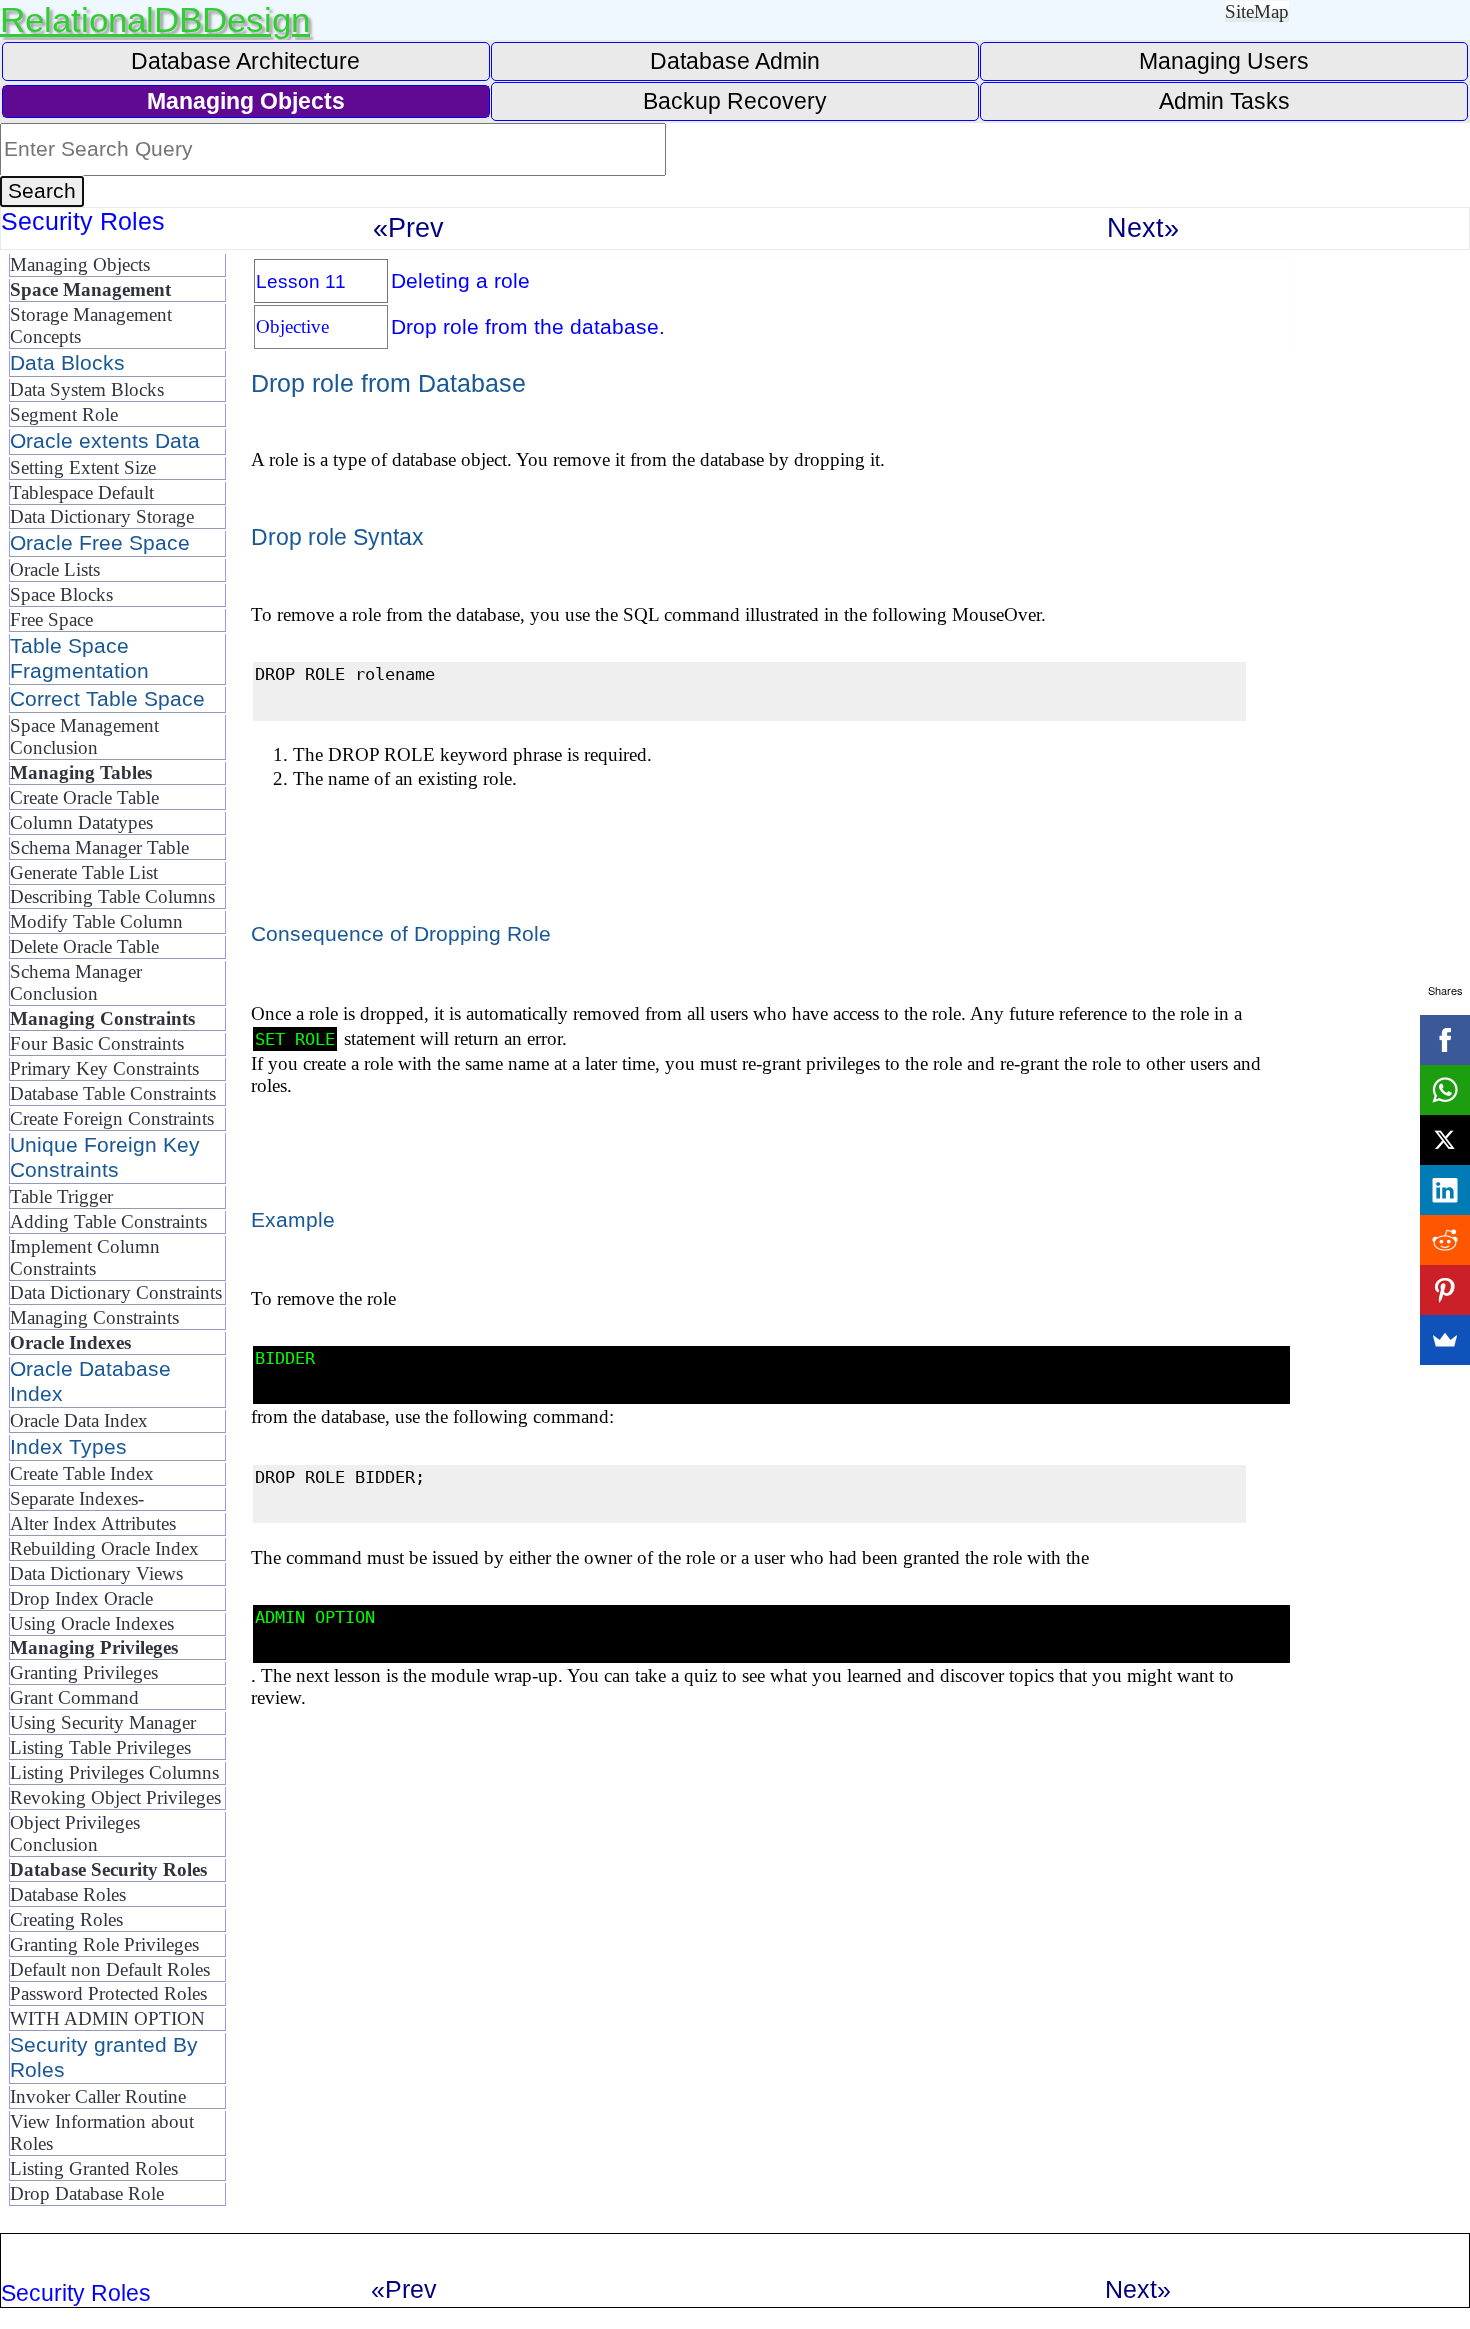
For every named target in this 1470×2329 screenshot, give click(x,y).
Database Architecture (245, 61)
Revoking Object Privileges (115, 1797)
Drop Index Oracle (81, 1598)
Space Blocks (61, 594)
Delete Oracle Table (84, 946)
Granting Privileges (84, 1672)
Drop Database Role (87, 2193)
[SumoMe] (1445, 1340)
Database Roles (68, 1894)
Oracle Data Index (79, 1420)
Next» (1143, 227)
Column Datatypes (81, 822)
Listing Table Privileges (100, 1747)
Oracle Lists (55, 569)
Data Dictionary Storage (102, 516)
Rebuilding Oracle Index (104, 1548)
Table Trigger (61, 1196)
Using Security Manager (103, 1722)
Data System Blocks (87, 389)
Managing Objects (80, 264)
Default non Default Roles (110, 1969)
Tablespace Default (82, 492)
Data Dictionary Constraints (116, 1292)
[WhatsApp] (1445, 1090)
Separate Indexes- (77, 1498)
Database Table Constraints (113, 1093)
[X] (1445, 1140)
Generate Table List (84, 872)
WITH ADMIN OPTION (107, 2018)
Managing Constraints (94, 1317)
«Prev (408, 227)
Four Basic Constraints (97, 1043)
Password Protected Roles (108, 1993)
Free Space (51, 619)
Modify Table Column (96, 921)
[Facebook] (1445, 1040)
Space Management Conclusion (84, 736)
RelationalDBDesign (155, 19)
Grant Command (74, 1697)
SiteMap (1257, 11)
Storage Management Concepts (91, 325)
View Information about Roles (102, 2132)
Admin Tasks (1224, 101)
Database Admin (735, 61)
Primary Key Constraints (104, 1068)
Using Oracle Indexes (92, 1623)
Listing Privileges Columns (114, 1772)
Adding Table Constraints (108, 1221)
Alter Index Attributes (93, 1523)
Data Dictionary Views (96, 1573)
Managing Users (1224, 61)
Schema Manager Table (99, 847)
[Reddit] (1445, 1240)
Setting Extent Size (83, 467)
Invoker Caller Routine (98, 2096)
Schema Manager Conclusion (76, 982)
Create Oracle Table (84, 797)
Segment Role (64, 414)
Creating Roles (66, 1919)
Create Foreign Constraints (112, 1118)
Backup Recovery (735, 101)
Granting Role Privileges (104, 1944)
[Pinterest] (1445, 1290)
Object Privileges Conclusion (75, 1833)
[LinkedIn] (1445, 1190)
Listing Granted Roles (94, 2168)
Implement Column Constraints (85, 1257)
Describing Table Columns (112, 896)
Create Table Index (82, 1473)
